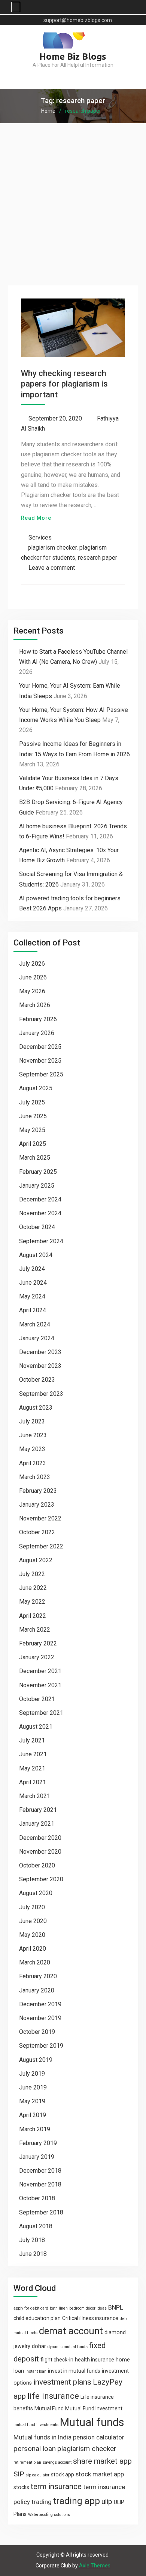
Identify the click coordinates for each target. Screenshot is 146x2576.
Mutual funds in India (42, 2437)
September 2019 (41, 2046)
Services (40, 537)
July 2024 (32, 1269)
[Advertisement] (73, 200)
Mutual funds (92, 2422)
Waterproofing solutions (49, 2515)
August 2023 (36, 1408)
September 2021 (41, 1713)
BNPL (116, 2307)
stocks (21, 2487)
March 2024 (35, 1324)
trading (42, 2502)
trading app (77, 2501)
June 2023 (33, 1435)
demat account (71, 2331)
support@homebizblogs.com (78, 20)
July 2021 (32, 1740)
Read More (36, 518)
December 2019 (40, 2004)
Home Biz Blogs (73, 57)
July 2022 (32, 1574)
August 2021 (36, 1727)
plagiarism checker (52, 548)
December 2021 (40, 1671)
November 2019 (40, 2018)
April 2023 (33, 1463)
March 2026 (35, 1005)
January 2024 (37, 1338)
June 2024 (33, 1283)
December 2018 (40, 2171)
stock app (63, 2475)
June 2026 (33, 977)
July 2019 (32, 2074)
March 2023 (35, 1477)
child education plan (37, 2318)
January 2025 (37, 1186)
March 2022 (35, 1630)
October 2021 (37, 1699)
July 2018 (32, 2240)
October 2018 (37, 2198)
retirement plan (27, 2462)
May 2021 (32, 1768)
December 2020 (40, 1838)
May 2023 (32, 1449)
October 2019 (37, 2032)
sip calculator (37, 2475)
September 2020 (41, 1879)
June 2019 (33, 2087)
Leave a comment (52, 568)
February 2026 (38, 1019)
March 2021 (35, 1796)
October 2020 (37, 1865)
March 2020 (35, 1962)
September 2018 (41, 2212)
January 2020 (37, 1990)
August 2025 (36, 1088)
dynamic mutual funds (68, 2347)
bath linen (59, 2308)
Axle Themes (95, 2566)
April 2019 (33, 2115)
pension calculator (99, 2437)
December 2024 (40, 1199)
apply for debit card (31, 2308)
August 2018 (36, 2226)
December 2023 (40, 1352)
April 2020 (33, 1949)
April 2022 (33, 1616)
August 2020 (36, 1893)
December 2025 (40, 1047)
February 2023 (38, 1491)
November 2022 (40, 1518)
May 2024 (32, 1296)
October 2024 (37, 1227)
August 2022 (36, 1560)
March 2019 (35, 2129)
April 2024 (33, 1310)
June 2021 (33, 1754)
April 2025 (33, 1144)
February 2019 (38, 2143)
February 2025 (38, 1172)
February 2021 (38, 1810)
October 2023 (37, 1380)
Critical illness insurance (90, 2318)
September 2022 (41, 1546)
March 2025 (35, 1158)
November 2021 (40, 1685)
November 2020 (40, 1852)
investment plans (62, 2382)
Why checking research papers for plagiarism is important (64, 384)
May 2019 (32, 2101)
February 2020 (38, 1976)
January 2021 (37, 1824)
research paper (98, 558)
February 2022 (38, 1643)
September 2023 (41, 1394)
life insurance (53, 2396)
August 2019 (36, 2060)
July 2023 (32, 1421)
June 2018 (33, 2254)
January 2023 (37, 1505)
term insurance (56, 2486)
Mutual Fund (49, 2408)
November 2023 (40, 1366)
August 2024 (36, 1255)
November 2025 (40, 1061)
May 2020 (32, 1935)
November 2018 (40, 2184)
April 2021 (33, 1782)
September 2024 (41, 1241)
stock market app (100, 2474)
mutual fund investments (36, 2425)
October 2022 (37, 1532)
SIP (19, 2474)
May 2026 (32, 991)
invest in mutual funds (74, 2371)
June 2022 (33, 1588)
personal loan (35, 2449)
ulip (107, 2502)
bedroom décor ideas (88, 2308)
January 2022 (37, 1657)
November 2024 (40, 1213)
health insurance (95, 2360)
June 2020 (33, 1921)
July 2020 (32, 1907)
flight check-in (57, 2360)
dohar (39, 2346)
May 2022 (32, 1602)
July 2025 (32, 1102)
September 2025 (41, 1074)
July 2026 (32, 964)
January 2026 (37, 1033)
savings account (57, 2462)
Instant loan (36, 2371)
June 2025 (33, 1116)
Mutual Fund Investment (94, 2408)
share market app (102, 2461)
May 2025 (32, 1130)
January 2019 (37, 2157)
